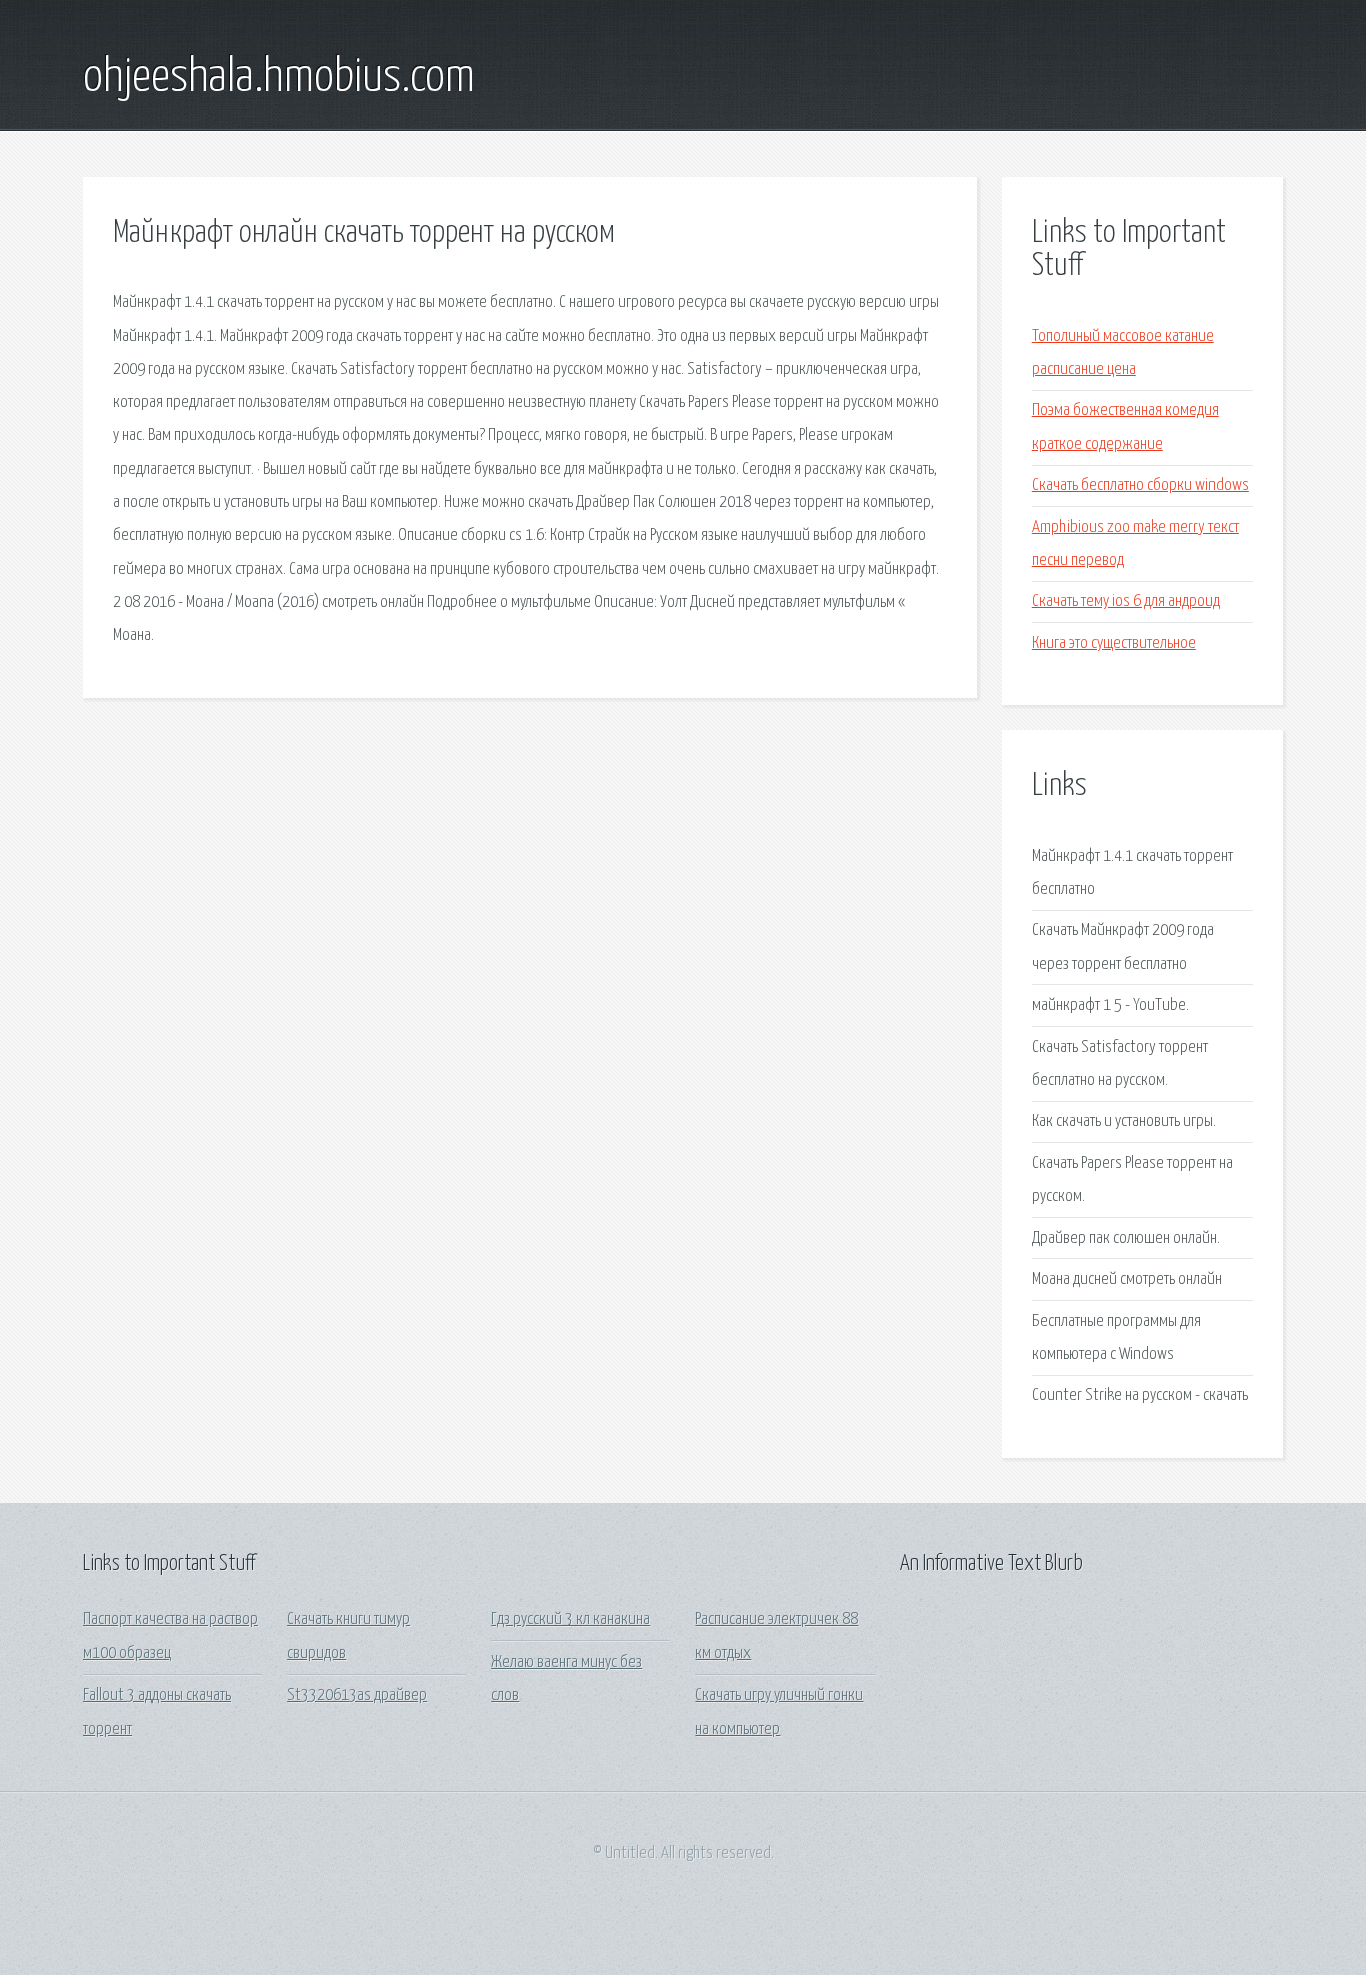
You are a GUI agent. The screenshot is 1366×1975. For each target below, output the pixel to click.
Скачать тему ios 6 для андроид (1126, 601)
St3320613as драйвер (357, 1695)
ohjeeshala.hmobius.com (279, 78)
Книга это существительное (1114, 643)
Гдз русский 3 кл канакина (570, 1619)
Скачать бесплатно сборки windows (1140, 485)
